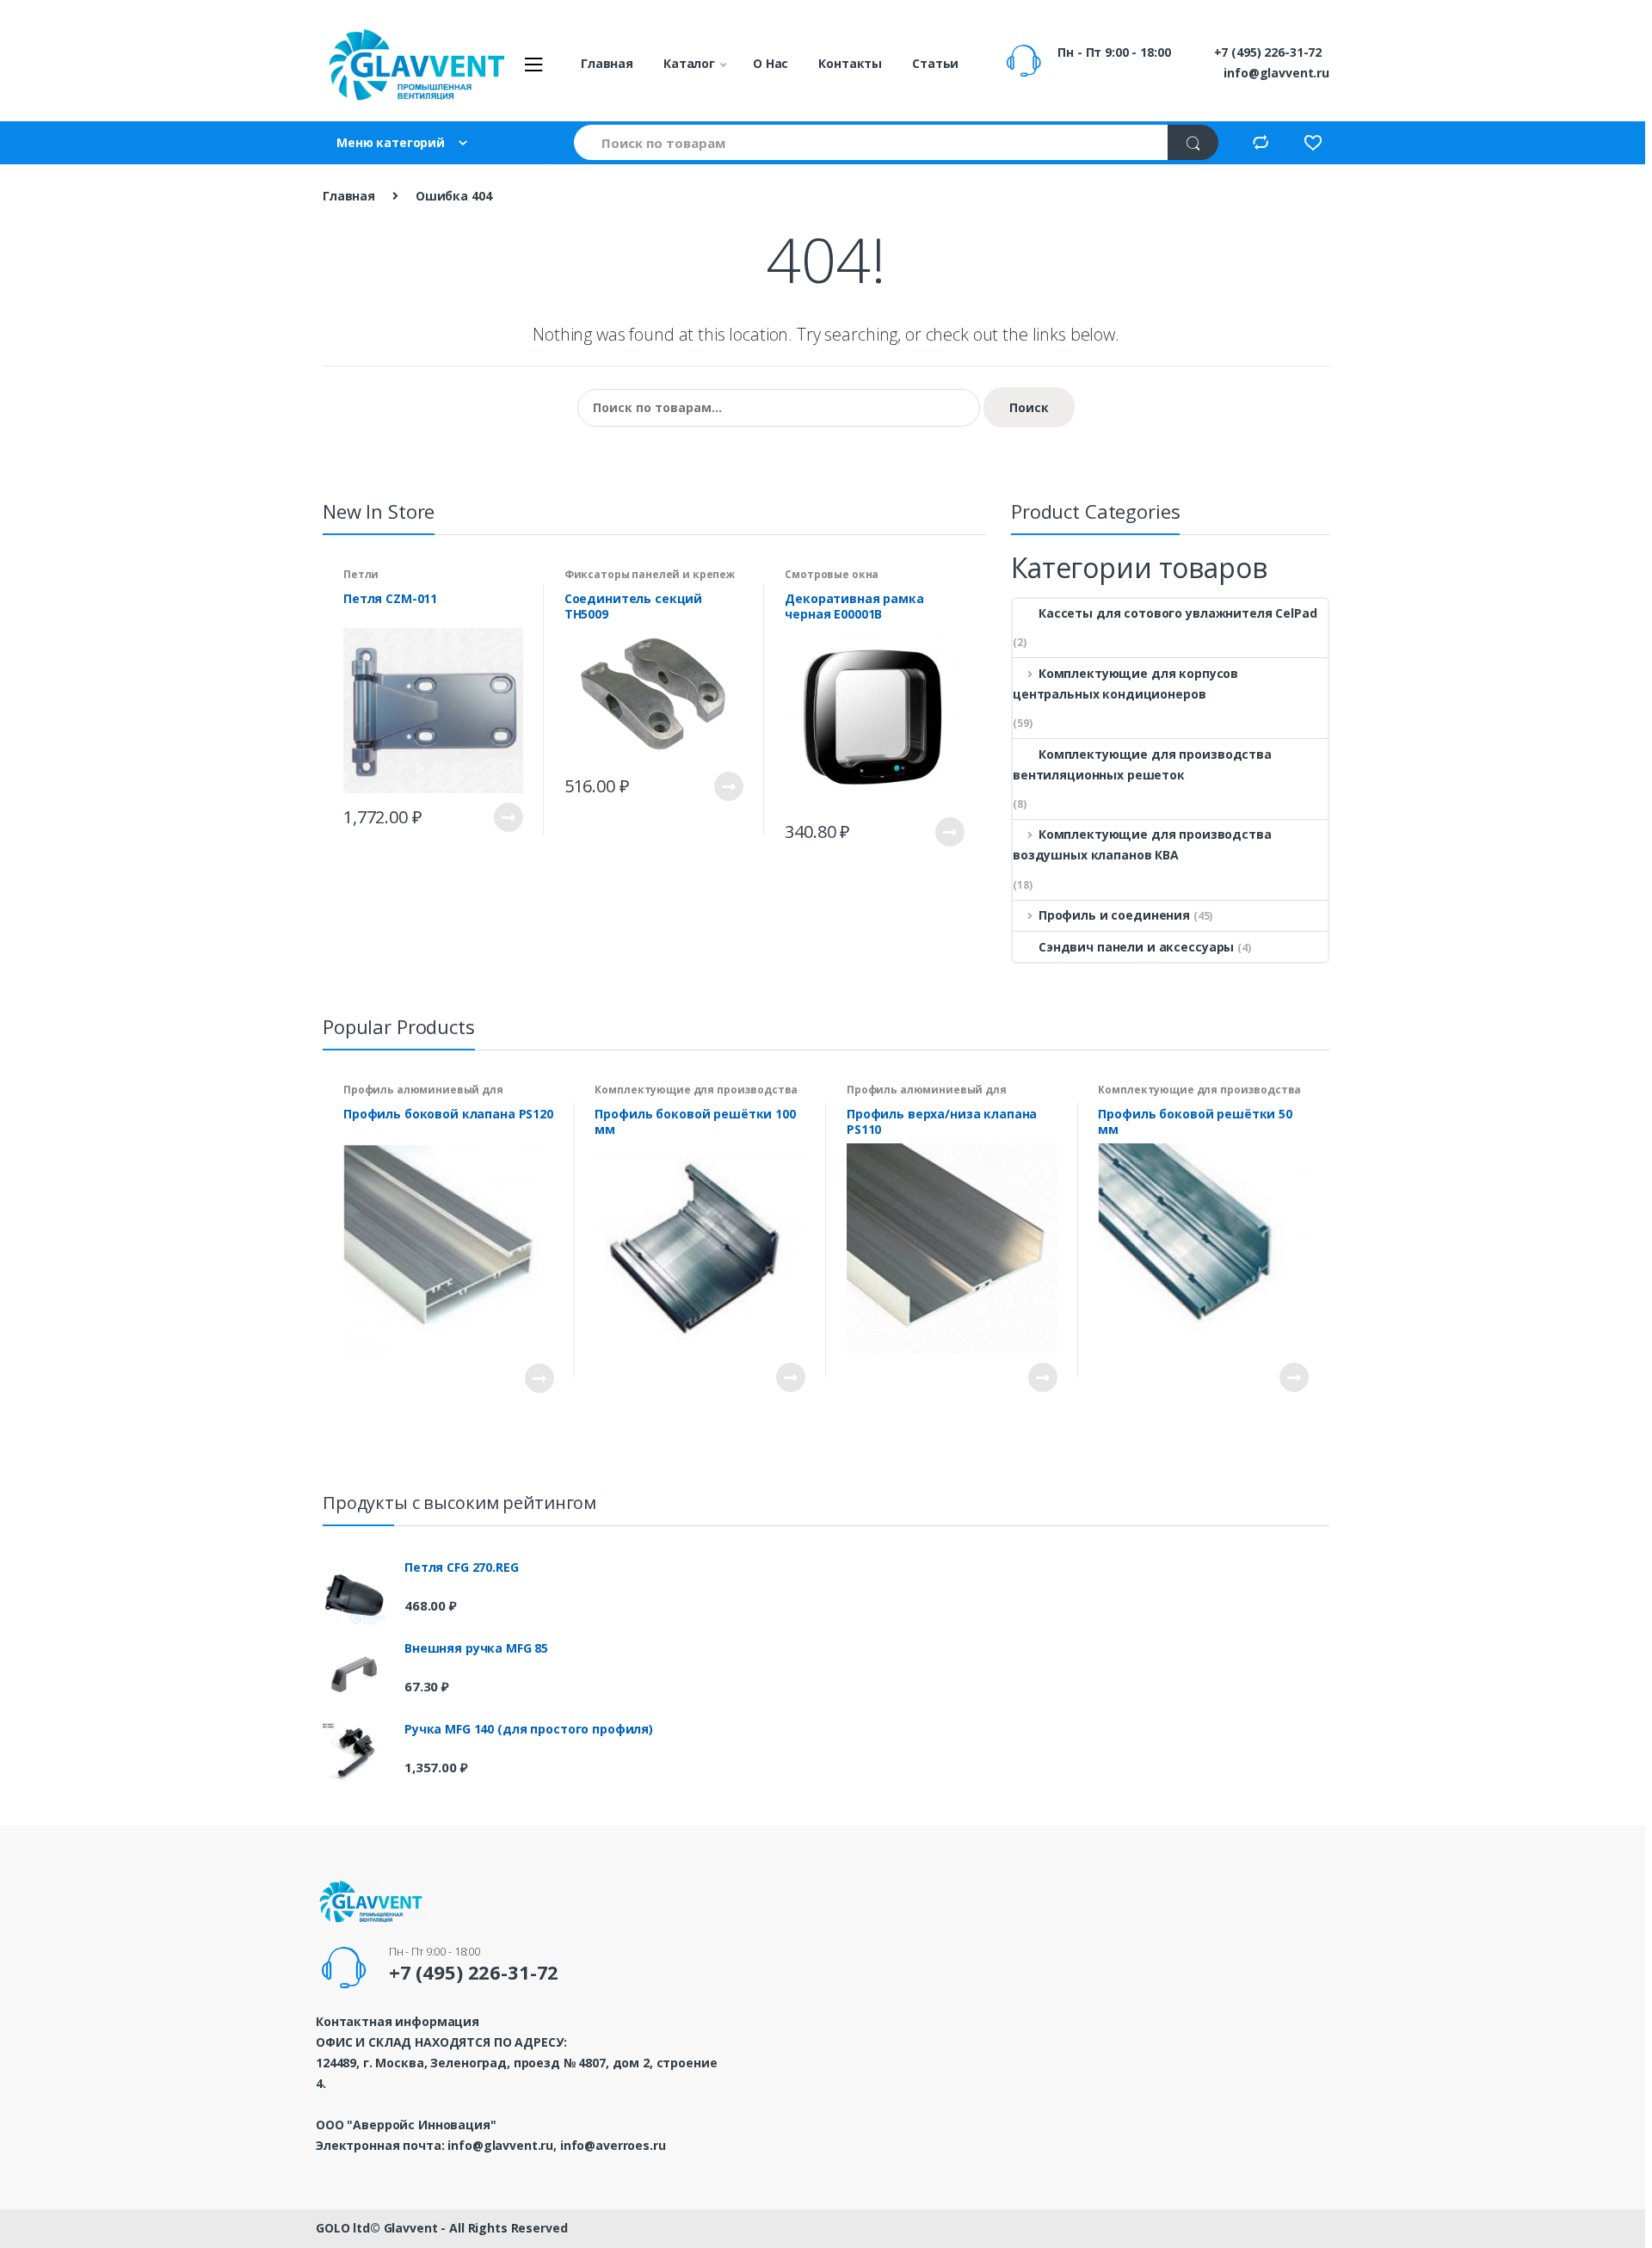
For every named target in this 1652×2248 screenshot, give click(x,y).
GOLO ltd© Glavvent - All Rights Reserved (441, 2228)
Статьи (935, 63)
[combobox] (872, 142)
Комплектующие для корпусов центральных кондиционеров (1125, 684)
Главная (607, 63)
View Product (508, 817)
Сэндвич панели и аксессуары (1136, 947)
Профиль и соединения (1114, 915)
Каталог (689, 63)
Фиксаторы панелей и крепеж (650, 574)
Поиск (1029, 407)
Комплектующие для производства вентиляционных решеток (1142, 764)
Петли (361, 574)
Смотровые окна (832, 574)
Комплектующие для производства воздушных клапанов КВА (1142, 844)
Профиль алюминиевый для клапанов (423, 1095)
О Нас (771, 63)
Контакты (850, 63)
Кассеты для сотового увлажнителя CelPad (1178, 613)
